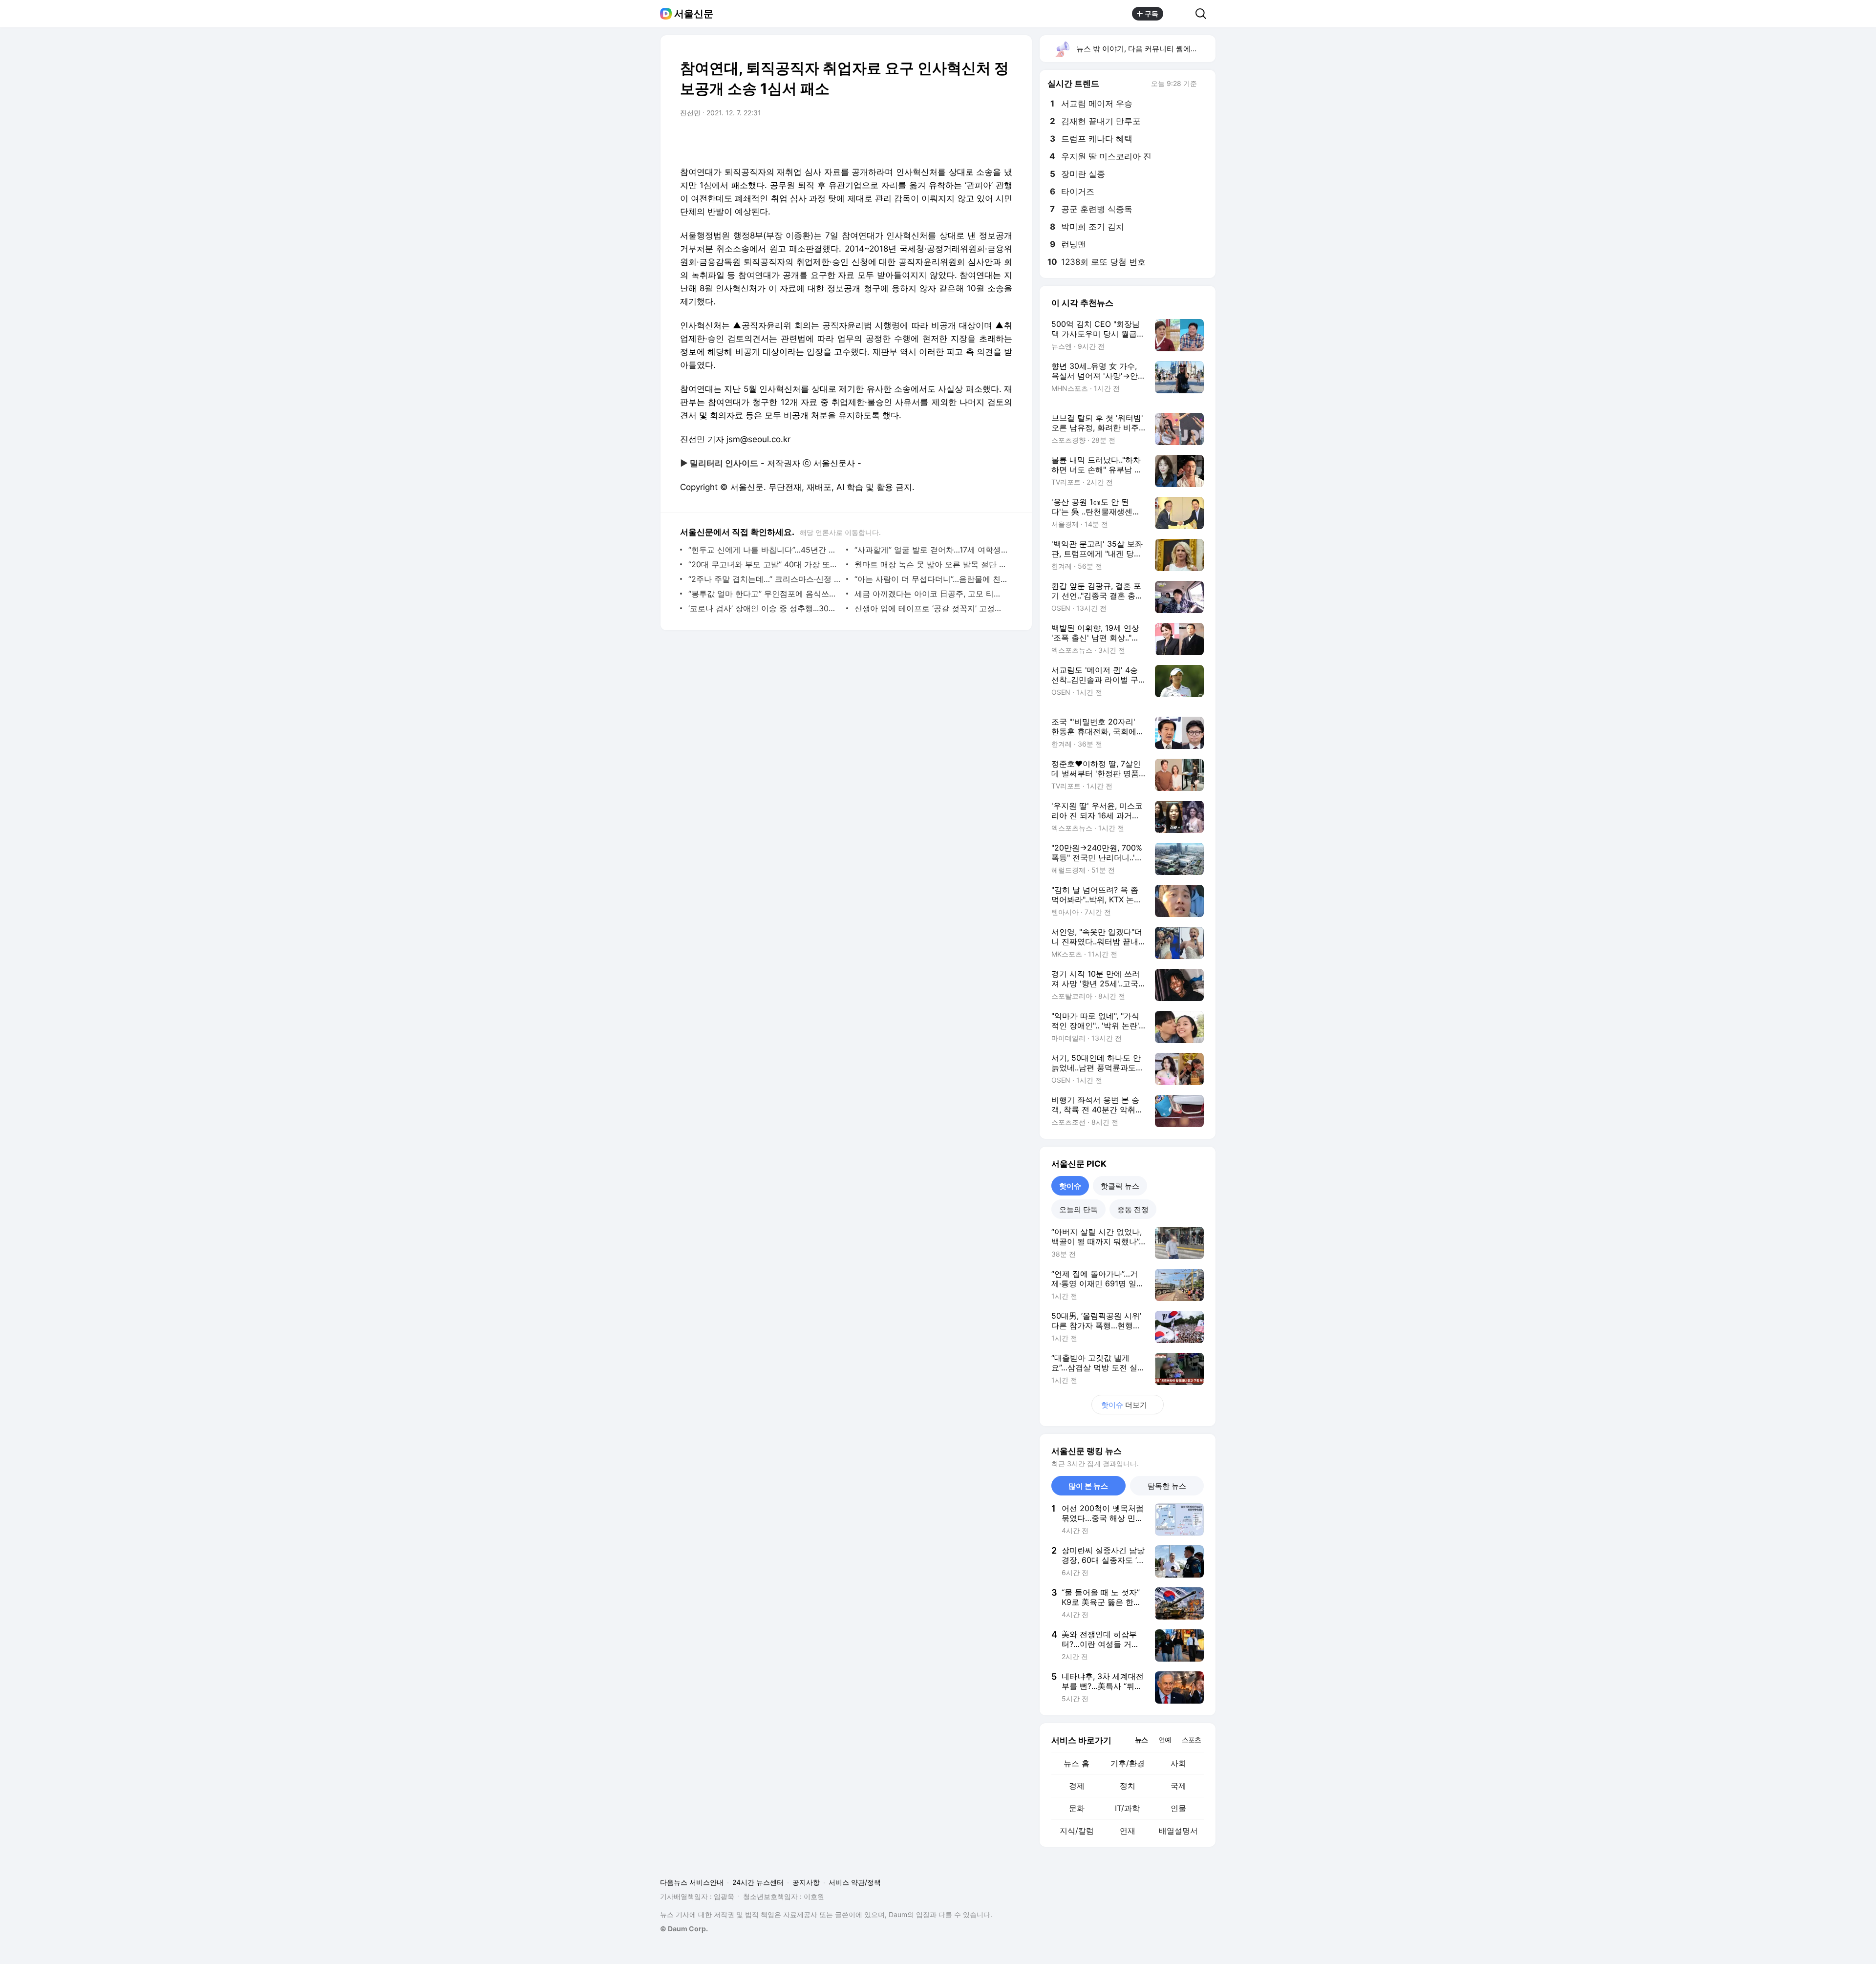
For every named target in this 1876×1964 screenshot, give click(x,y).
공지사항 (806, 1882)
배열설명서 (1178, 1831)
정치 (1128, 1786)
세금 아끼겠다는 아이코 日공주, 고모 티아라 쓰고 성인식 (931, 594)
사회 (1178, 1763)
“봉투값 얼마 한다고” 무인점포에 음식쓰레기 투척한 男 (765, 594)
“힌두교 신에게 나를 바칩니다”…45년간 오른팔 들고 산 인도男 (765, 550)
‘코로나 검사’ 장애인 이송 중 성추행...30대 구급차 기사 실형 (765, 608)
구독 (1151, 13)
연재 (1128, 1831)
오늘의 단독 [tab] (1078, 1209)
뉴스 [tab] (1141, 1739)
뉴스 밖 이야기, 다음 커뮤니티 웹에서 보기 (1145, 49)
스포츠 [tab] (1191, 1740)
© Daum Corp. (684, 1929)
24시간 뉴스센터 (758, 1882)
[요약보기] (924, 140)
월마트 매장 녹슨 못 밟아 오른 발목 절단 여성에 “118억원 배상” (931, 564)
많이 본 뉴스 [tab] (1088, 1486)
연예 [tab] (1165, 1740)
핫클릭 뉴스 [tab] (1120, 1186)
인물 (1178, 1808)
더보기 (1124, 1405)
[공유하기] (1179, 14)
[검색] (1204, 14)
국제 (1178, 1786)
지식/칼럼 (1077, 1831)
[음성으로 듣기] (944, 140)
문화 (1077, 1808)
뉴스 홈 (1077, 1763)
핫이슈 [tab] (1070, 1186)
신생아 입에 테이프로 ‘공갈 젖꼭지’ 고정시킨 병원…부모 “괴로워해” (931, 608)
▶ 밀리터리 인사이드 (719, 463)
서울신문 (694, 14)
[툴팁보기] (1204, 85)
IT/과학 (1127, 1808)
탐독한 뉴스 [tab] (1167, 1486)
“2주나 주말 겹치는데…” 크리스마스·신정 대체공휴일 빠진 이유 (765, 579)
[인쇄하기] (1002, 140)
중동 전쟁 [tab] (1133, 1209)
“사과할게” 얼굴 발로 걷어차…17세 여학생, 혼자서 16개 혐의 (931, 550)
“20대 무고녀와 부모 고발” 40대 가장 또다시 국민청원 (765, 564)
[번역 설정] (963, 140)
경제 (1077, 1786)
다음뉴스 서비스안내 (692, 1882)
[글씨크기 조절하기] (983, 140)
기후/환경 (1128, 1763)
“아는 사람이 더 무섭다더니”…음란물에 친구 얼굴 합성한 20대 (931, 579)
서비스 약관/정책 (855, 1882)
